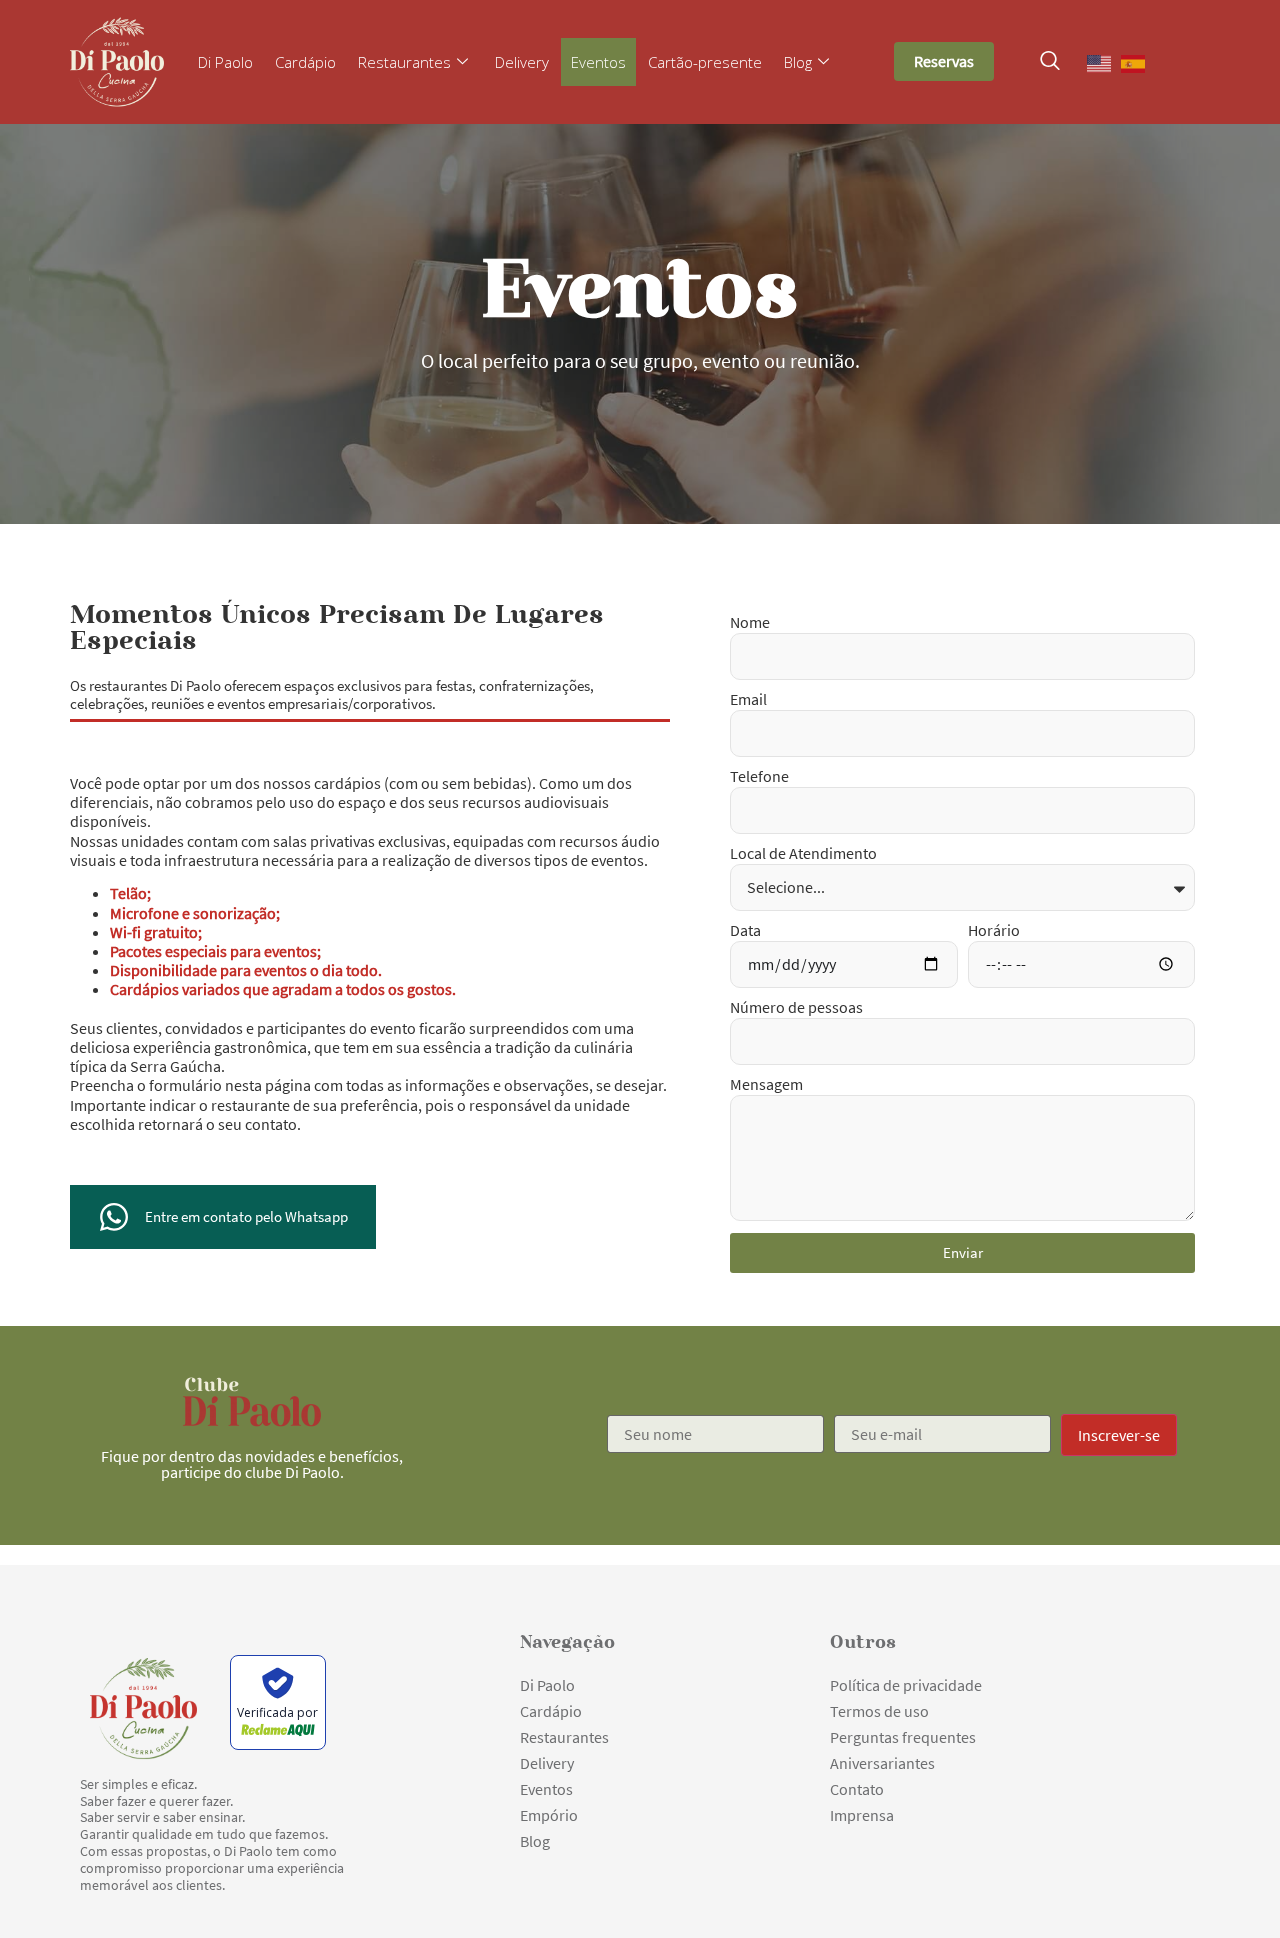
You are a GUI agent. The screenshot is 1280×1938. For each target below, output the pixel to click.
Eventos (598, 62)
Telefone (759, 777)
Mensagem (766, 1085)
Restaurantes (404, 62)
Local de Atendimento (803, 854)
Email (748, 700)
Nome (750, 623)
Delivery (522, 62)
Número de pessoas (796, 1008)
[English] (1100, 62)
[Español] (1134, 62)
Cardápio (305, 62)
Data (745, 931)
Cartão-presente (705, 62)
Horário (994, 931)
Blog (798, 62)
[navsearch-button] (1050, 62)
